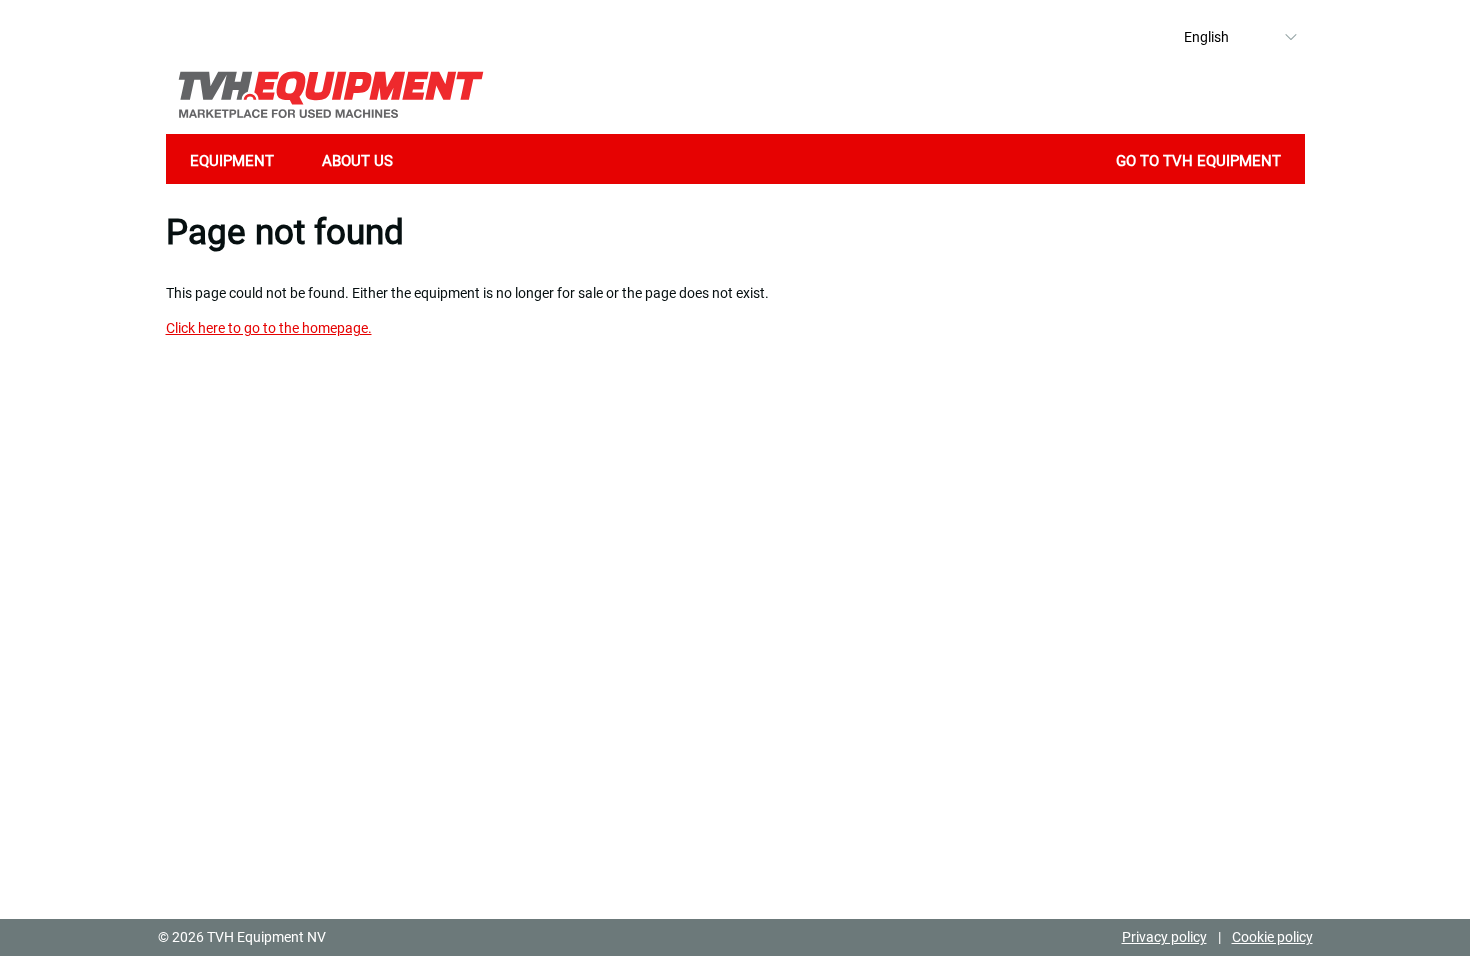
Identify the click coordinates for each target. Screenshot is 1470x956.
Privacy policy (1164, 937)
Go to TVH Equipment (1198, 161)
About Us (357, 161)
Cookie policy (1272, 937)
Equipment (232, 161)
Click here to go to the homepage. (269, 328)
